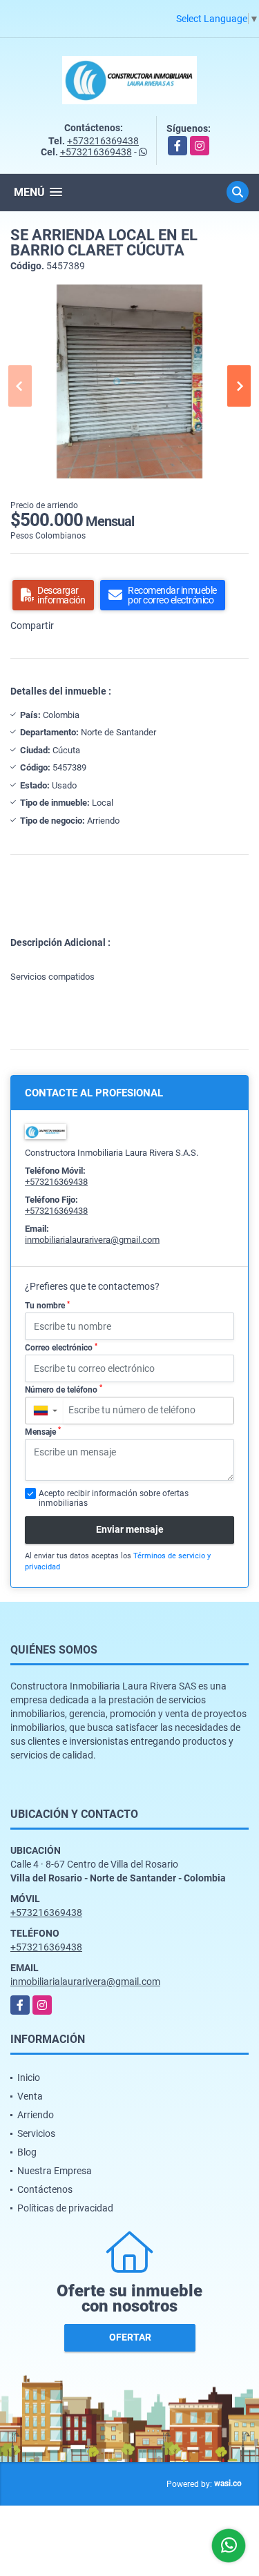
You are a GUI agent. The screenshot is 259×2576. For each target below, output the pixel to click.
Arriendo (36, 2115)
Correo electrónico (61, 1348)
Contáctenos (45, 2189)
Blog (27, 2152)
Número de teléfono (64, 1389)
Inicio (29, 2078)
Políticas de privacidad (65, 2208)
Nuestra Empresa (55, 2171)
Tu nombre (47, 1306)
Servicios (36, 2133)
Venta (30, 2096)
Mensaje (43, 1431)
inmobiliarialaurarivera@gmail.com (92, 1240)
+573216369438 (103, 141)
